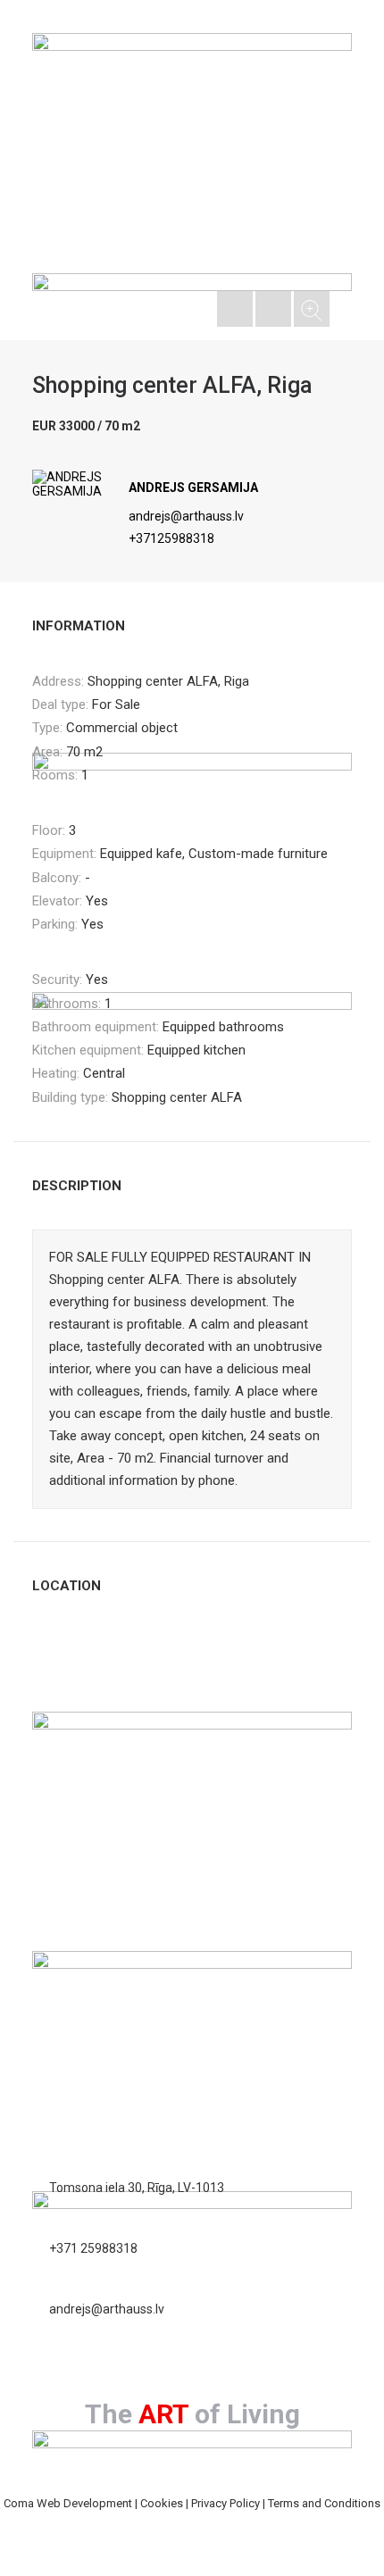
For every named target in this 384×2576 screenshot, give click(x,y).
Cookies (162, 2503)
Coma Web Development (68, 2503)
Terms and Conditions (324, 2503)
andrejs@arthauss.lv (186, 516)
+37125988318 (171, 538)
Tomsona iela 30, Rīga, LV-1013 (137, 2188)
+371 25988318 (93, 2248)
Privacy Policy (225, 2503)
